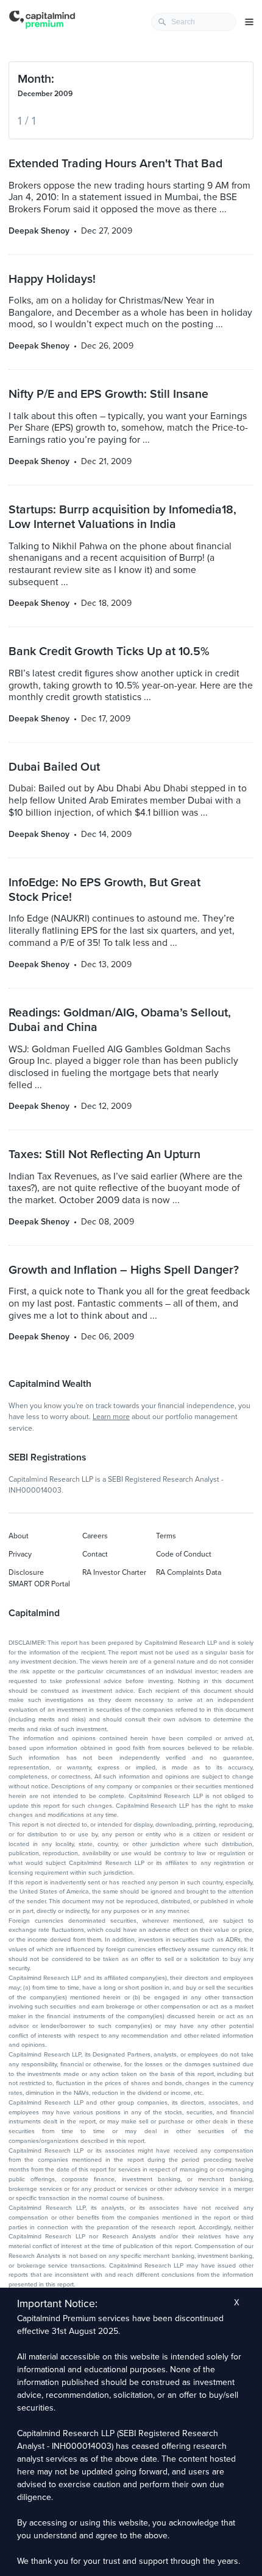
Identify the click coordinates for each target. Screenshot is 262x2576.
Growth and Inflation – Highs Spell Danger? (124, 1270)
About (19, 1536)
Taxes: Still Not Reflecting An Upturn (104, 1154)
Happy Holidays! (52, 279)
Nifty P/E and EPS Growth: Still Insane (108, 394)
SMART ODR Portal (39, 1584)
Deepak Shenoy (39, 231)
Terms (166, 1536)
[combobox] (194, 22)
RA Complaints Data (189, 1572)
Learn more (111, 1417)
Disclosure (26, 1572)
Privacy (20, 1554)
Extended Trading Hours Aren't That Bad (115, 164)
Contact (95, 1554)
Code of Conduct (184, 1554)
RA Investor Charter (114, 1572)
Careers (95, 1536)
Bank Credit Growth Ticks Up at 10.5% (109, 651)
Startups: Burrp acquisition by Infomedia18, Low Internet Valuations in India (122, 517)
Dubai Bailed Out (54, 767)
